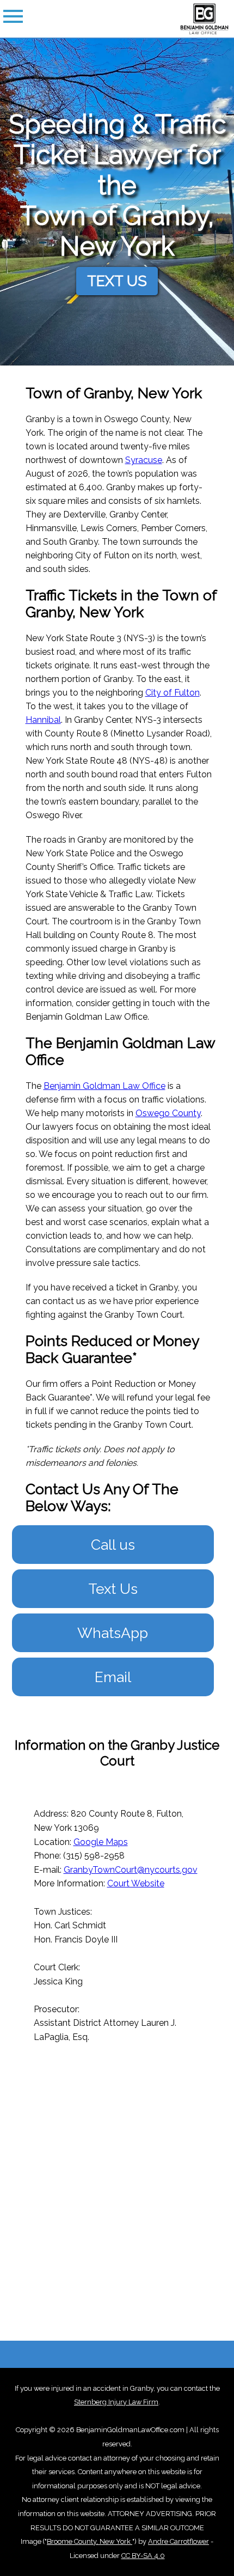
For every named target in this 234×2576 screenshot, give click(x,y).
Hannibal (43, 720)
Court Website (136, 1883)
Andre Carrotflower (178, 2541)
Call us (113, 1545)
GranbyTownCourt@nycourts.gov (131, 1870)
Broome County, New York (90, 2541)
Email (113, 1677)
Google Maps (101, 1842)
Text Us (113, 1589)
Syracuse (144, 460)
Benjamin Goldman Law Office (104, 1086)
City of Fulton (173, 693)
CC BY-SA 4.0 (143, 2556)
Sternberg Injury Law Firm (116, 2402)
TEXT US (117, 281)
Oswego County (168, 1113)
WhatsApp (113, 1633)
